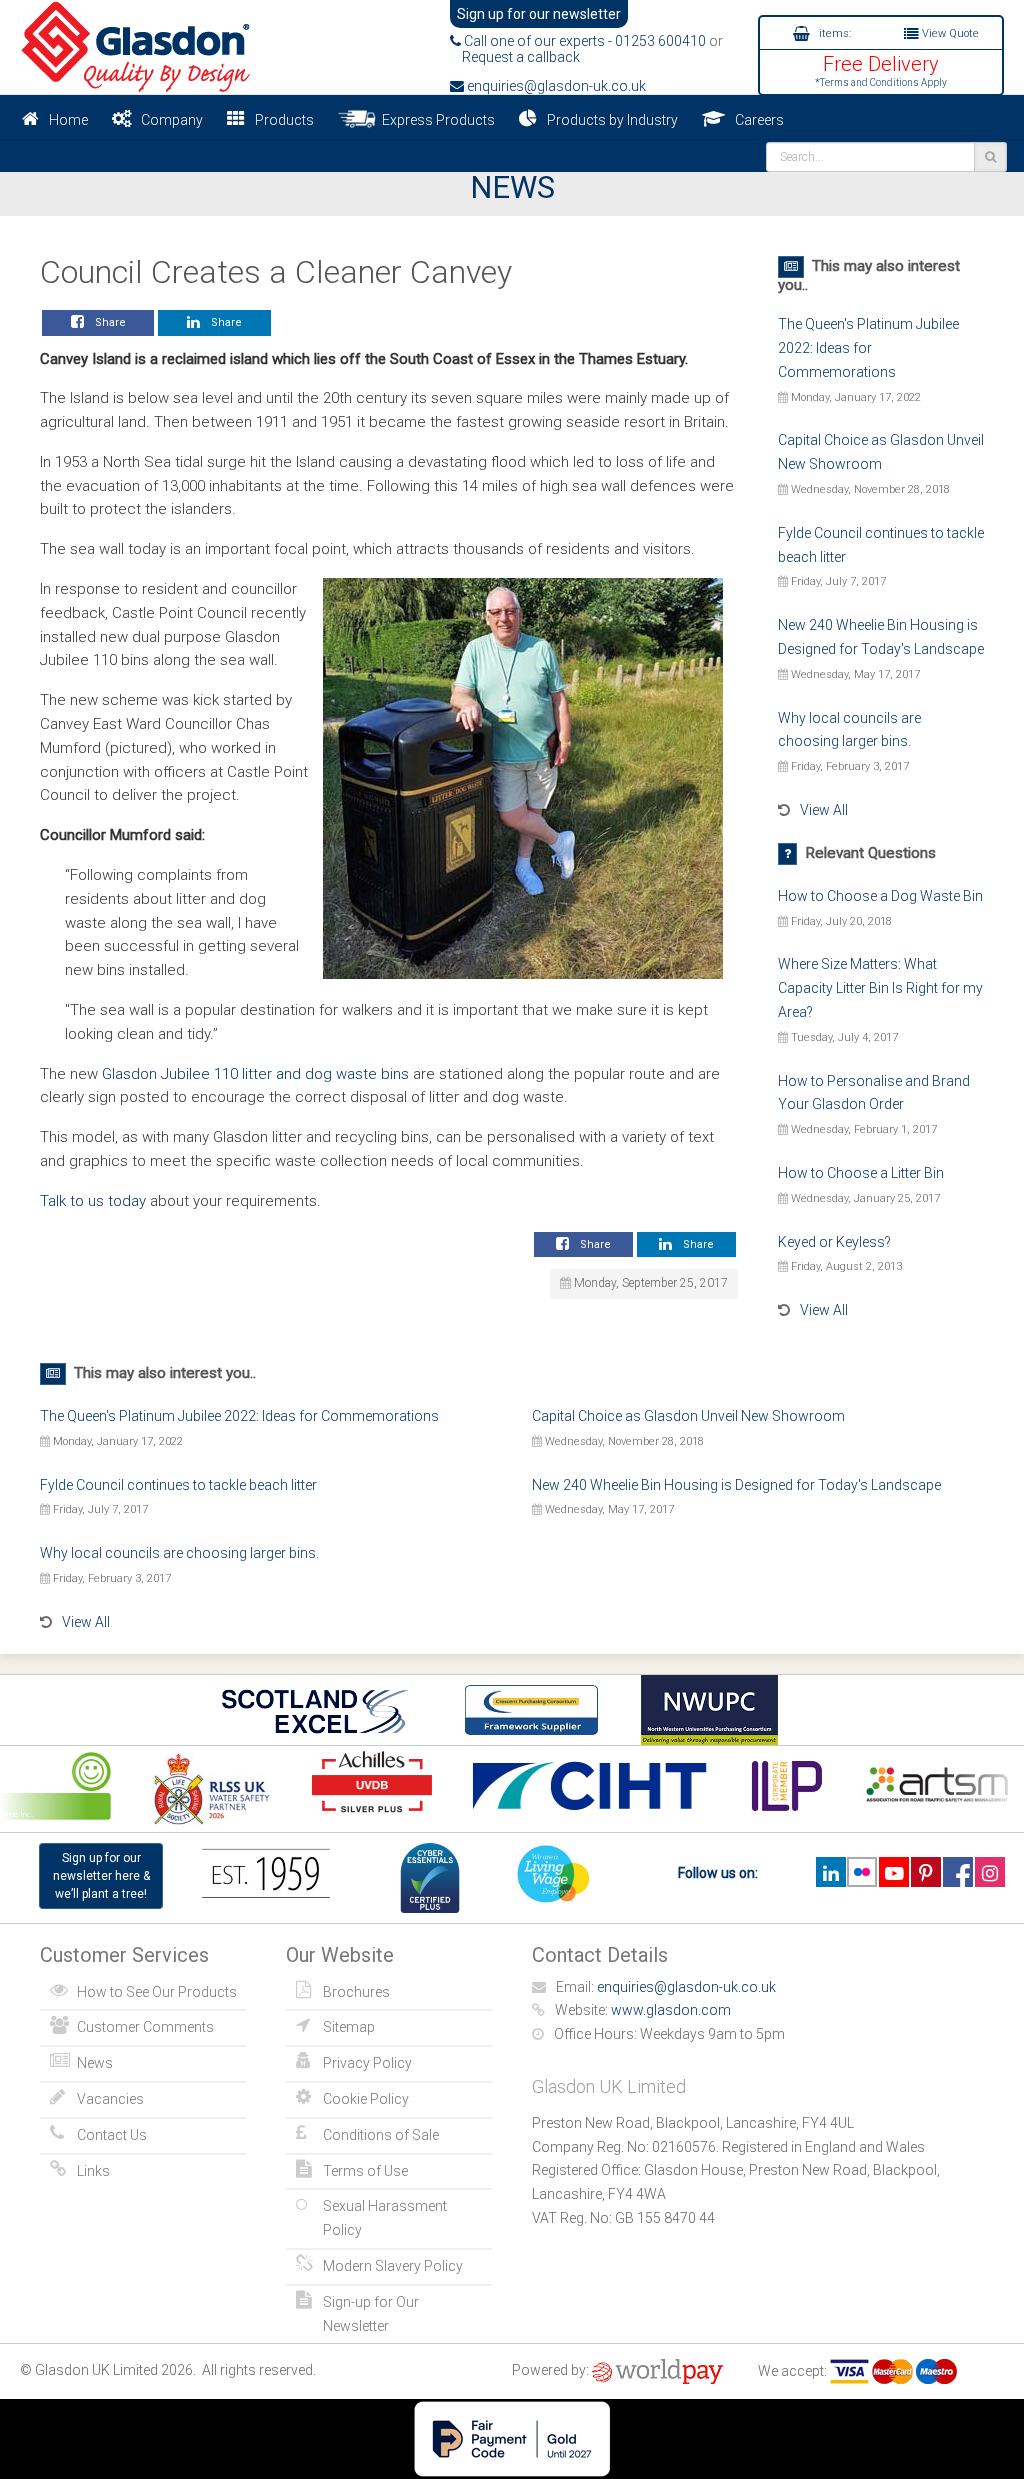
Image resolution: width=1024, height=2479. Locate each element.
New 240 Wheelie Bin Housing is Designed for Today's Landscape (736, 1485)
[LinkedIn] (830, 1872)
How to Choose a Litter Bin (861, 1173)
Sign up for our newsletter (539, 14)
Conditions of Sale (381, 2135)
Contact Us (112, 2135)
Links (93, 2171)
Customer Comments (145, 2027)
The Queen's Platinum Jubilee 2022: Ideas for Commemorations (868, 348)
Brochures (356, 1992)
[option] (199, 1788)
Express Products (435, 120)
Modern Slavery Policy (393, 2266)
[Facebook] (957, 1872)
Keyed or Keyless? (834, 1242)
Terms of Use (365, 2171)
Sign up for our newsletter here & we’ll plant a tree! (101, 1876)
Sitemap (349, 2027)
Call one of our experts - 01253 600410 (583, 41)
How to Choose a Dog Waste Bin (880, 896)
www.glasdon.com (671, 2010)
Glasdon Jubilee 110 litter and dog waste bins (255, 1074)
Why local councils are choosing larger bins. (179, 1553)
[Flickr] (862, 1872)
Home (68, 120)
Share (107, 322)
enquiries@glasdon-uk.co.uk (555, 86)
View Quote (949, 33)
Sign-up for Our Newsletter (371, 2314)
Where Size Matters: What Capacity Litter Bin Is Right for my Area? (880, 988)
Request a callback (515, 57)
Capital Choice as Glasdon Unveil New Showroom (688, 1416)
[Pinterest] (925, 1872)
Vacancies (110, 2099)
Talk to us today (93, 1201)
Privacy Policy (367, 2063)
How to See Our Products (157, 1992)
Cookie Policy (366, 2099)
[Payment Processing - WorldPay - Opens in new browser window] (657, 2371)
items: (833, 33)
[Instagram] (989, 1872)
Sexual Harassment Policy (385, 2218)
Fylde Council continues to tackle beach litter (178, 1485)
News (95, 2063)
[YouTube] (893, 1872)
